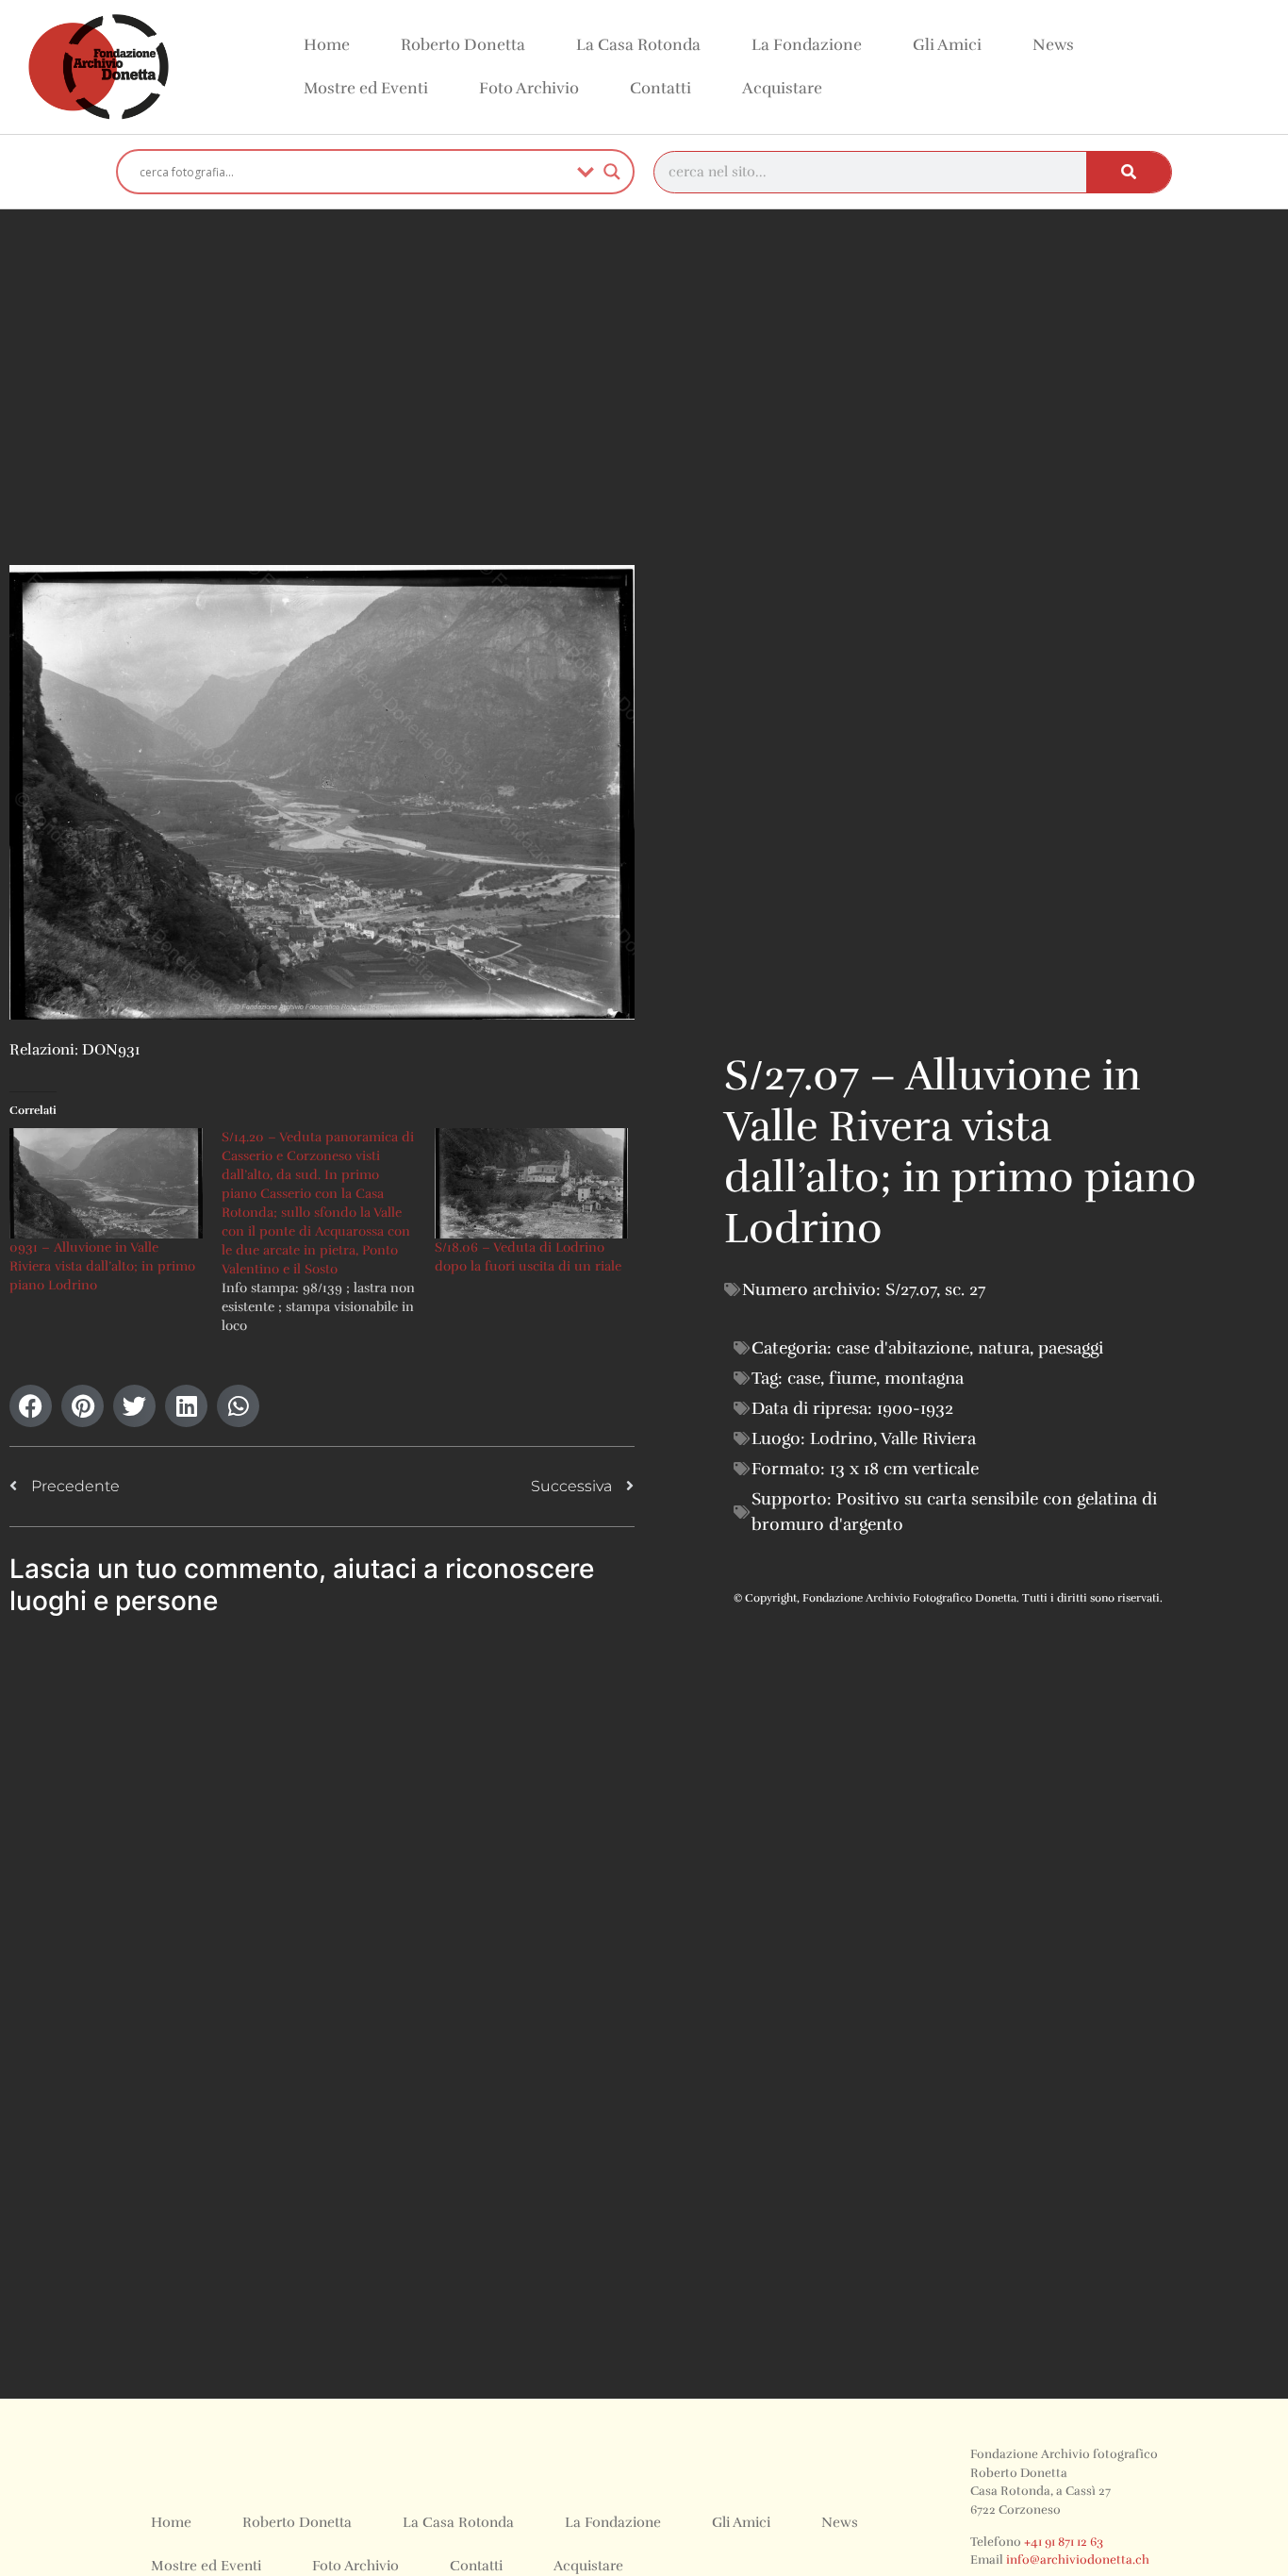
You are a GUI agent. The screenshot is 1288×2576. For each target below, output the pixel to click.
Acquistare (782, 88)
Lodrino (842, 1438)
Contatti (661, 88)
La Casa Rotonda (638, 45)
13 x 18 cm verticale (904, 1469)
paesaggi (1071, 1348)
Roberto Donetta (463, 45)
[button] (31, 1406)
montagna (924, 1378)
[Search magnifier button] (612, 172)
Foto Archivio (529, 88)
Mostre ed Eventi (366, 88)
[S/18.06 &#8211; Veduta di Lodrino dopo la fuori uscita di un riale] (531, 1183)
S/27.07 (911, 1289)
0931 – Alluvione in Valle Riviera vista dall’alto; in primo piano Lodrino (102, 1266)
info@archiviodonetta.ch (1078, 2560)
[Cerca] (1129, 172)
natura (1004, 1348)
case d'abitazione (903, 1348)
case (804, 1378)
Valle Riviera (928, 1438)
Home (327, 45)
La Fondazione (807, 45)
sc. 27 (965, 1289)
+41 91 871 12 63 (1064, 2542)
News (1053, 45)
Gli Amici (947, 45)
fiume (852, 1378)
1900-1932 (915, 1408)
